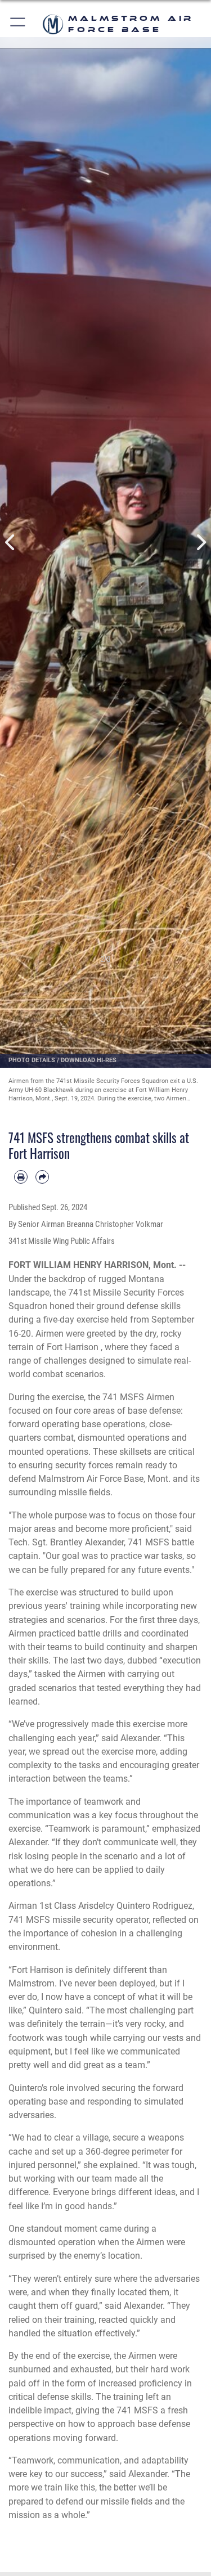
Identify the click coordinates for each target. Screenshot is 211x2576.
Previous (11, 543)
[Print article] (21, 1177)
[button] (18, 24)
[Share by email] (42, 1177)
